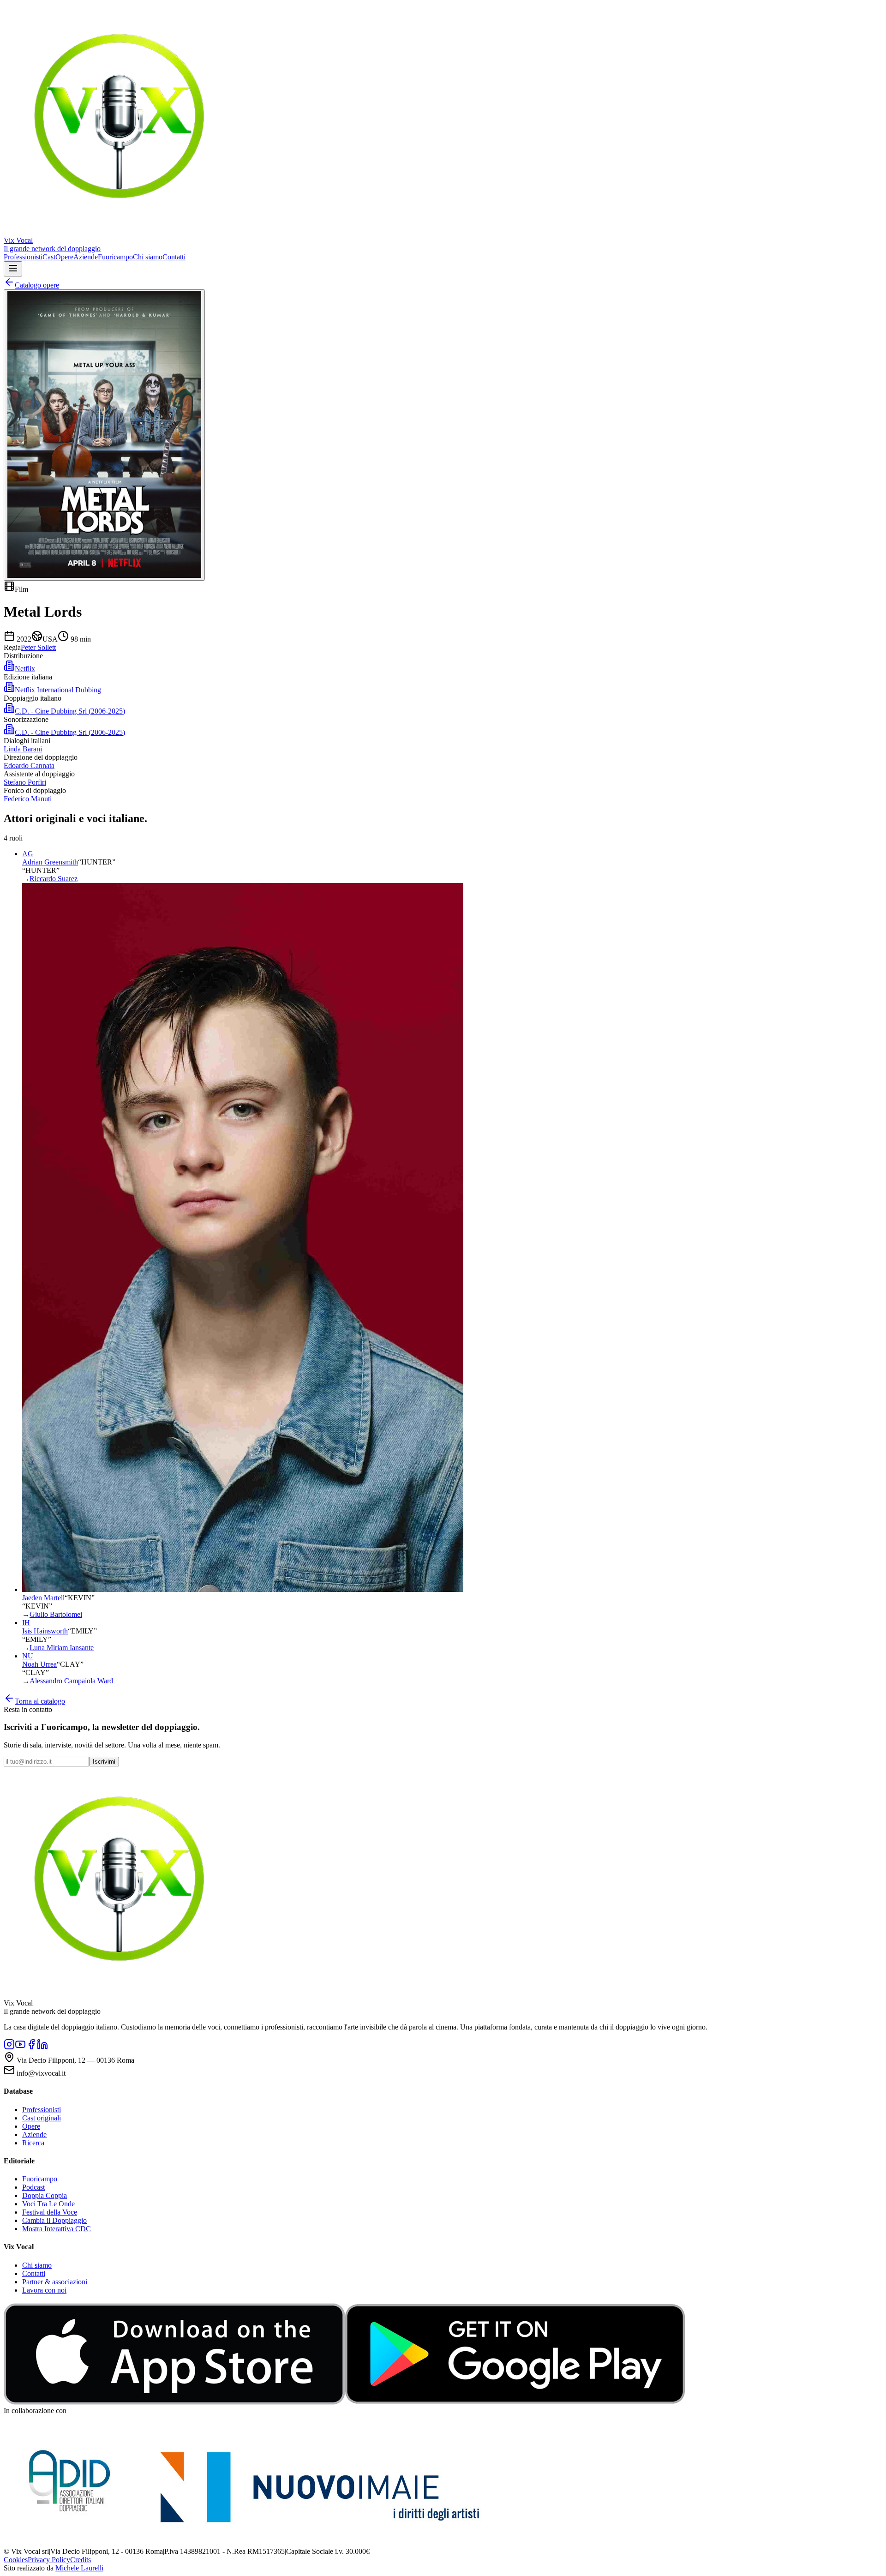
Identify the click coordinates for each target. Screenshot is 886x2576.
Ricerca (33, 2143)
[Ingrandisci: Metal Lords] (104, 435)
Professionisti (23, 257)
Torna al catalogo (40, 1701)
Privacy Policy (49, 2560)
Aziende (86, 257)
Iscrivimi (104, 1762)
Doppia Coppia (45, 2195)
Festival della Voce (50, 2212)
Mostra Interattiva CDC (57, 2229)
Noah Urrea (39, 1664)
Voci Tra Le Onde (48, 2204)
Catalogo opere (37, 285)
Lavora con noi (44, 2290)
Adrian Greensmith (50, 862)
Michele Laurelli (79, 2568)
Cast (49, 257)
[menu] (13, 269)
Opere (64, 257)
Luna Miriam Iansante (62, 1648)
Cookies (16, 2560)
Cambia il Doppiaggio (54, 2220)
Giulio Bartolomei (56, 1614)
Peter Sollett (38, 647)
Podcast (33, 2187)
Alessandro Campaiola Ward (71, 1681)
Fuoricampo (115, 257)
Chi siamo (148, 257)
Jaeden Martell (43, 1598)
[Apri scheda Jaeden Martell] (243, 1589)
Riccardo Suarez (54, 879)
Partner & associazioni (55, 2282)
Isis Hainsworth (45, 1631)
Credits (81, 2560)
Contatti (174, 257)
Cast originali (42, 2118)
